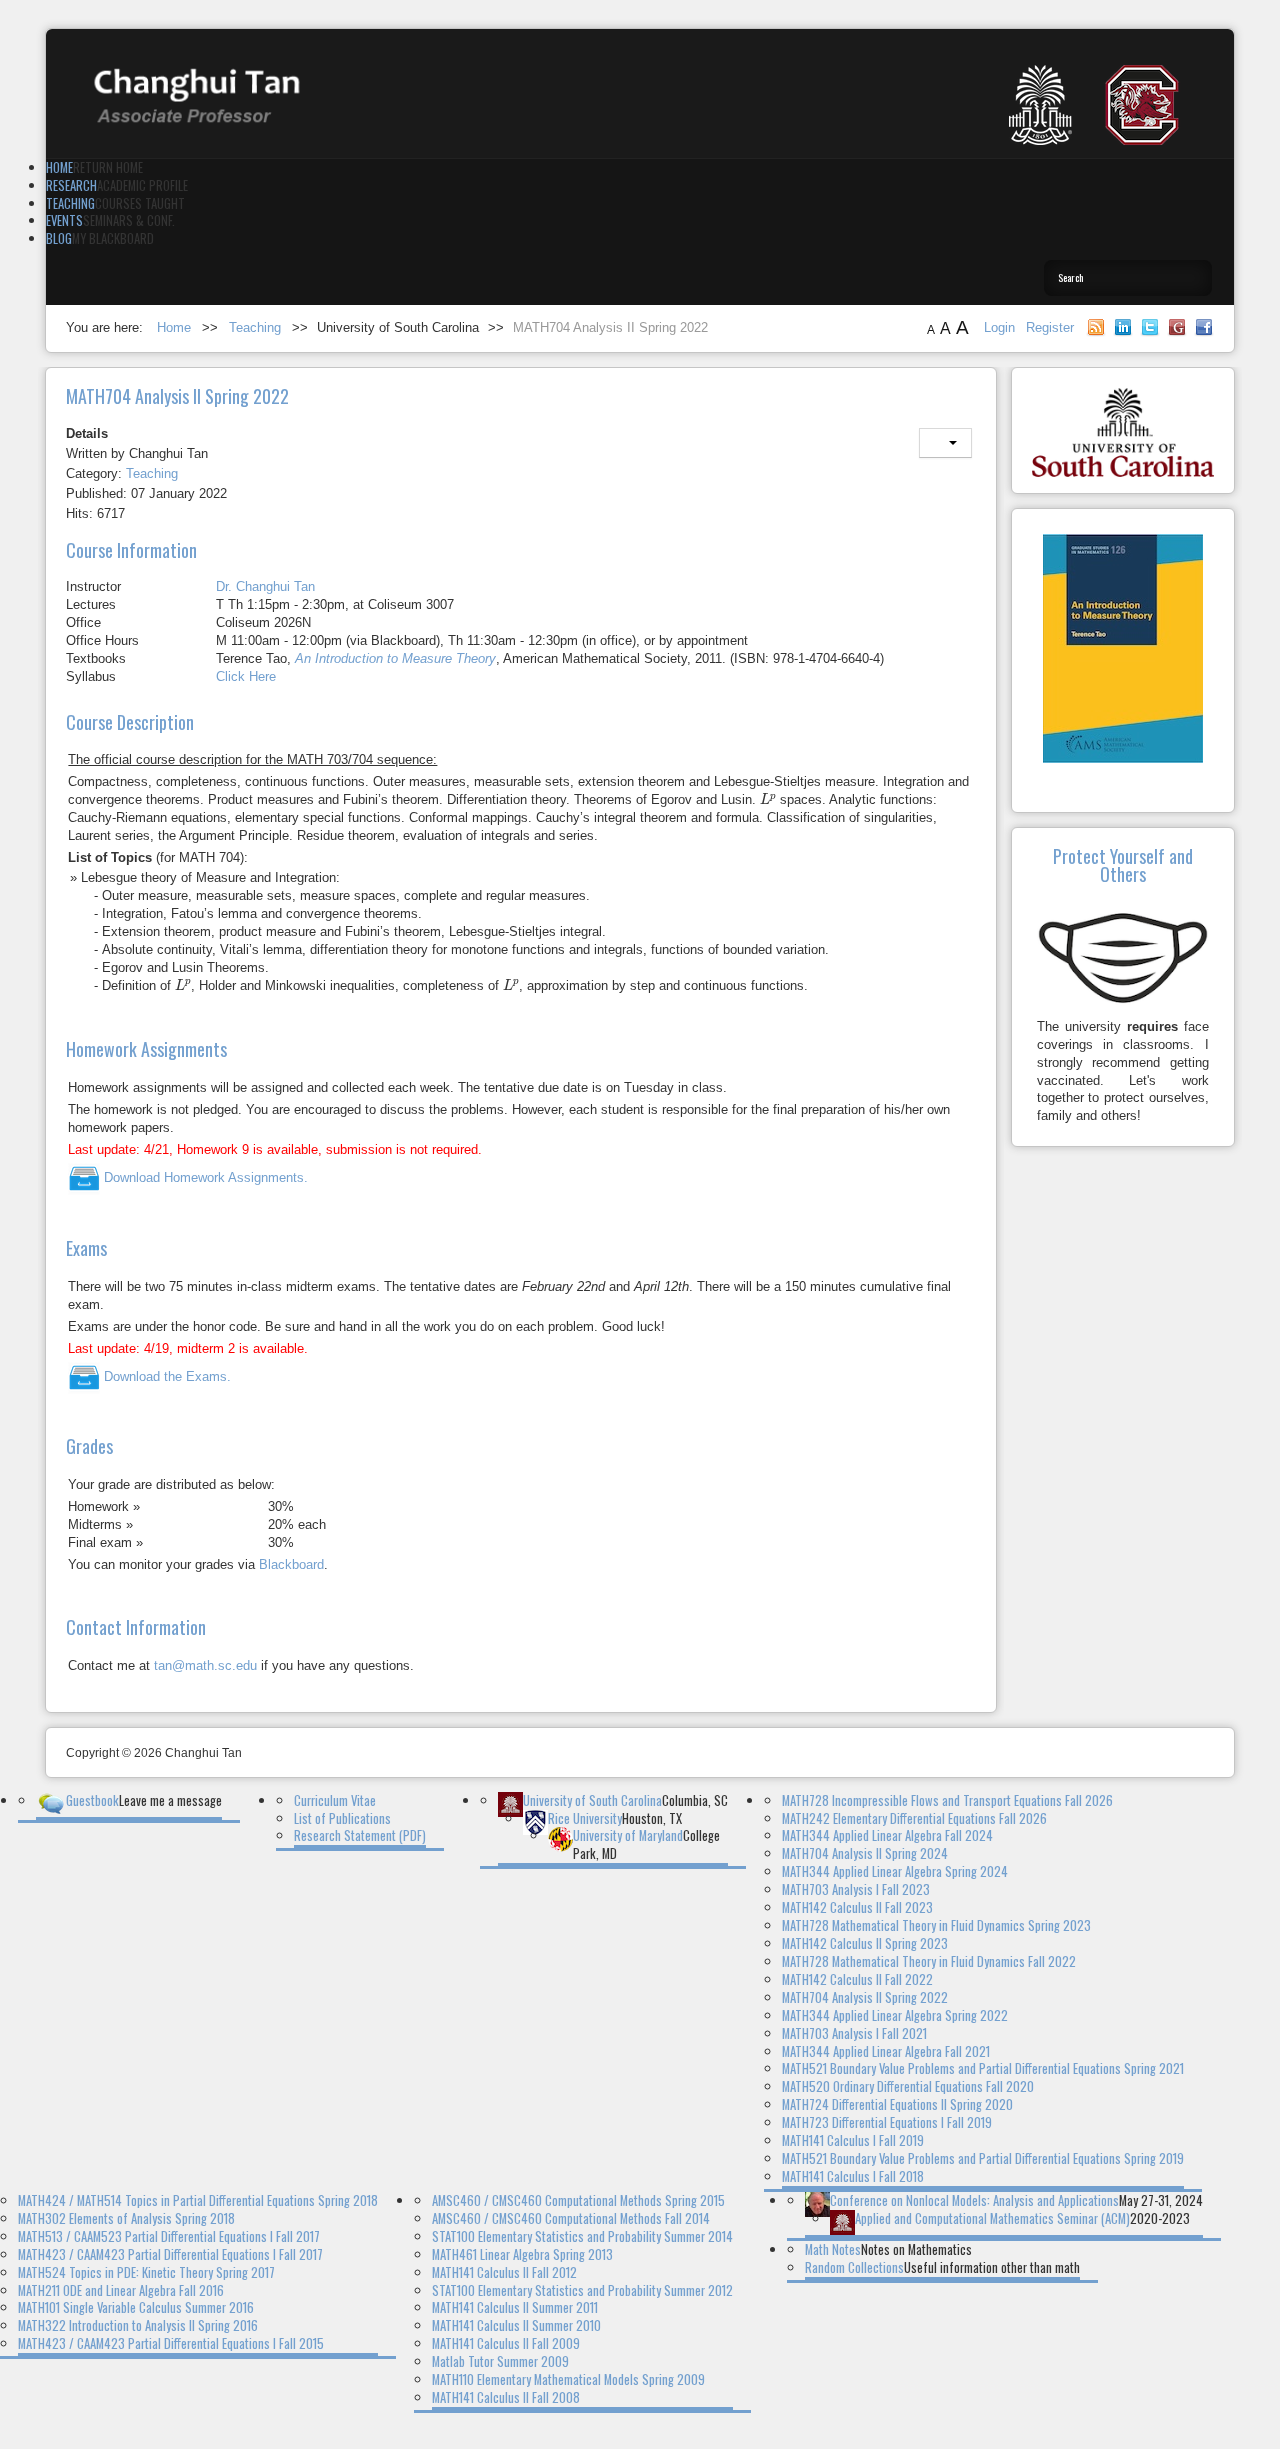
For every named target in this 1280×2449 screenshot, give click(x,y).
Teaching (70, 203)
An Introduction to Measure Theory (395, 658)
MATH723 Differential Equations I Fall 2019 (887, 2122)
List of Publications (342, 1818)
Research (71, 185)
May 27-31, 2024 (1161, 2200)
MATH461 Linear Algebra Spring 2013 (522, 2254)
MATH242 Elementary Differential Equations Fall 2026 (914, 1818)
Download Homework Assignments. (204, 1177)
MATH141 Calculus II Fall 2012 (504, 2272)
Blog (59, 238)
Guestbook (92, 1800)
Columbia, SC (695, 1800)
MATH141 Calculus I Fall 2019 (853, 2140)
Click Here (246, 676)
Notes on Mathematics (916, 2249)
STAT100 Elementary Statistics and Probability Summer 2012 (582, 2290)
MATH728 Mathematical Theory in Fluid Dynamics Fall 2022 (929, 1961)
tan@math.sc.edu (205, 1665)
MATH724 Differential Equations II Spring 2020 (897, 2104)
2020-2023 (1160, 2218)
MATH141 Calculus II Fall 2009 (506, 2343)
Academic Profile (142, 185)
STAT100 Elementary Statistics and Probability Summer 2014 (582, 2236)
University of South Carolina (592, 1800)
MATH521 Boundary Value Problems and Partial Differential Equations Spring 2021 (983, 2068)
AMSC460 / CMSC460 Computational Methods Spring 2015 (578, 2200)
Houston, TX (652, 1818)
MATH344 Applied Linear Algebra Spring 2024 (895, 1871)
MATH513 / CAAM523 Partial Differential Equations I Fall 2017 (169, 2236)
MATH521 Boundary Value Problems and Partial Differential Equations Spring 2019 (983, 2158)
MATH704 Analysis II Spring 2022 (865, 1997)
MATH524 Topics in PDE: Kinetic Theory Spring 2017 (146, 2272)
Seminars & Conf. (129, 220)
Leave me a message (170, 1800)
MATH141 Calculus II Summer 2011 (515, 2307)
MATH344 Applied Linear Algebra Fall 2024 (887, 1835)
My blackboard (113, 238)
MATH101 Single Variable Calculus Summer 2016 (136, 2307)
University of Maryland (628, 1835)
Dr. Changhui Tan (265, 586)
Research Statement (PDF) (360, 1835)
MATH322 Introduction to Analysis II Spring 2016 (138, 2325)
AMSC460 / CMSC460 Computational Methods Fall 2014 (571, 2218)
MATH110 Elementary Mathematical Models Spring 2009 (568, 2379)
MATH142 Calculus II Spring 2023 (865, 1943)
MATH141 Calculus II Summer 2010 (516, 2325)
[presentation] (768, 798)
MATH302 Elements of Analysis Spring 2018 (126, 2218)
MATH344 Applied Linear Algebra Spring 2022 (895, 2015)
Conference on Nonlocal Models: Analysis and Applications (974, 2200)
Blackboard (291, 1564)
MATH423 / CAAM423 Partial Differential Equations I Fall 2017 (170, 2254)
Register (1050, 327)
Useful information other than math (992, 2267)
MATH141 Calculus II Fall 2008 (506, 2397)
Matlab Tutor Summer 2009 (500, 2361)
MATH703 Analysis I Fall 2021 (854, 2033)
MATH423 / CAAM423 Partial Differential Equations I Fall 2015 (171, 2343)
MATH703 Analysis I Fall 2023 (856, 1889)
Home (59, 167)
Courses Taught (140, 203)
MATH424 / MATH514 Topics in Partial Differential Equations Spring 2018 (198, 2200)
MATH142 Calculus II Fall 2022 (857, 1979)
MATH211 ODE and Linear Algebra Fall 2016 (121, 2290)
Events (64, 220)
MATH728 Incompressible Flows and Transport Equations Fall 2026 (947, 1800)
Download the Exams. (165, 1376)
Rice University (585, 1818)
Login (1001, 327)
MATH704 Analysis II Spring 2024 (865, 1853)
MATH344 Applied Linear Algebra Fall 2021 (886, 2051)
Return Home (108, 167)
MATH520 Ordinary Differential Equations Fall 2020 (908, 2086)
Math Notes (833, 2249)
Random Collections (854, 2267)
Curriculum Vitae (335, 1800)
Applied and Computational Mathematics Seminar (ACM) (992, 2218)
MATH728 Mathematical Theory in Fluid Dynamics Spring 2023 (936, 1925)
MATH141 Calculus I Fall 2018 (853, 2176)
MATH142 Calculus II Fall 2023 (857, 1907)
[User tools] (945, 443)
